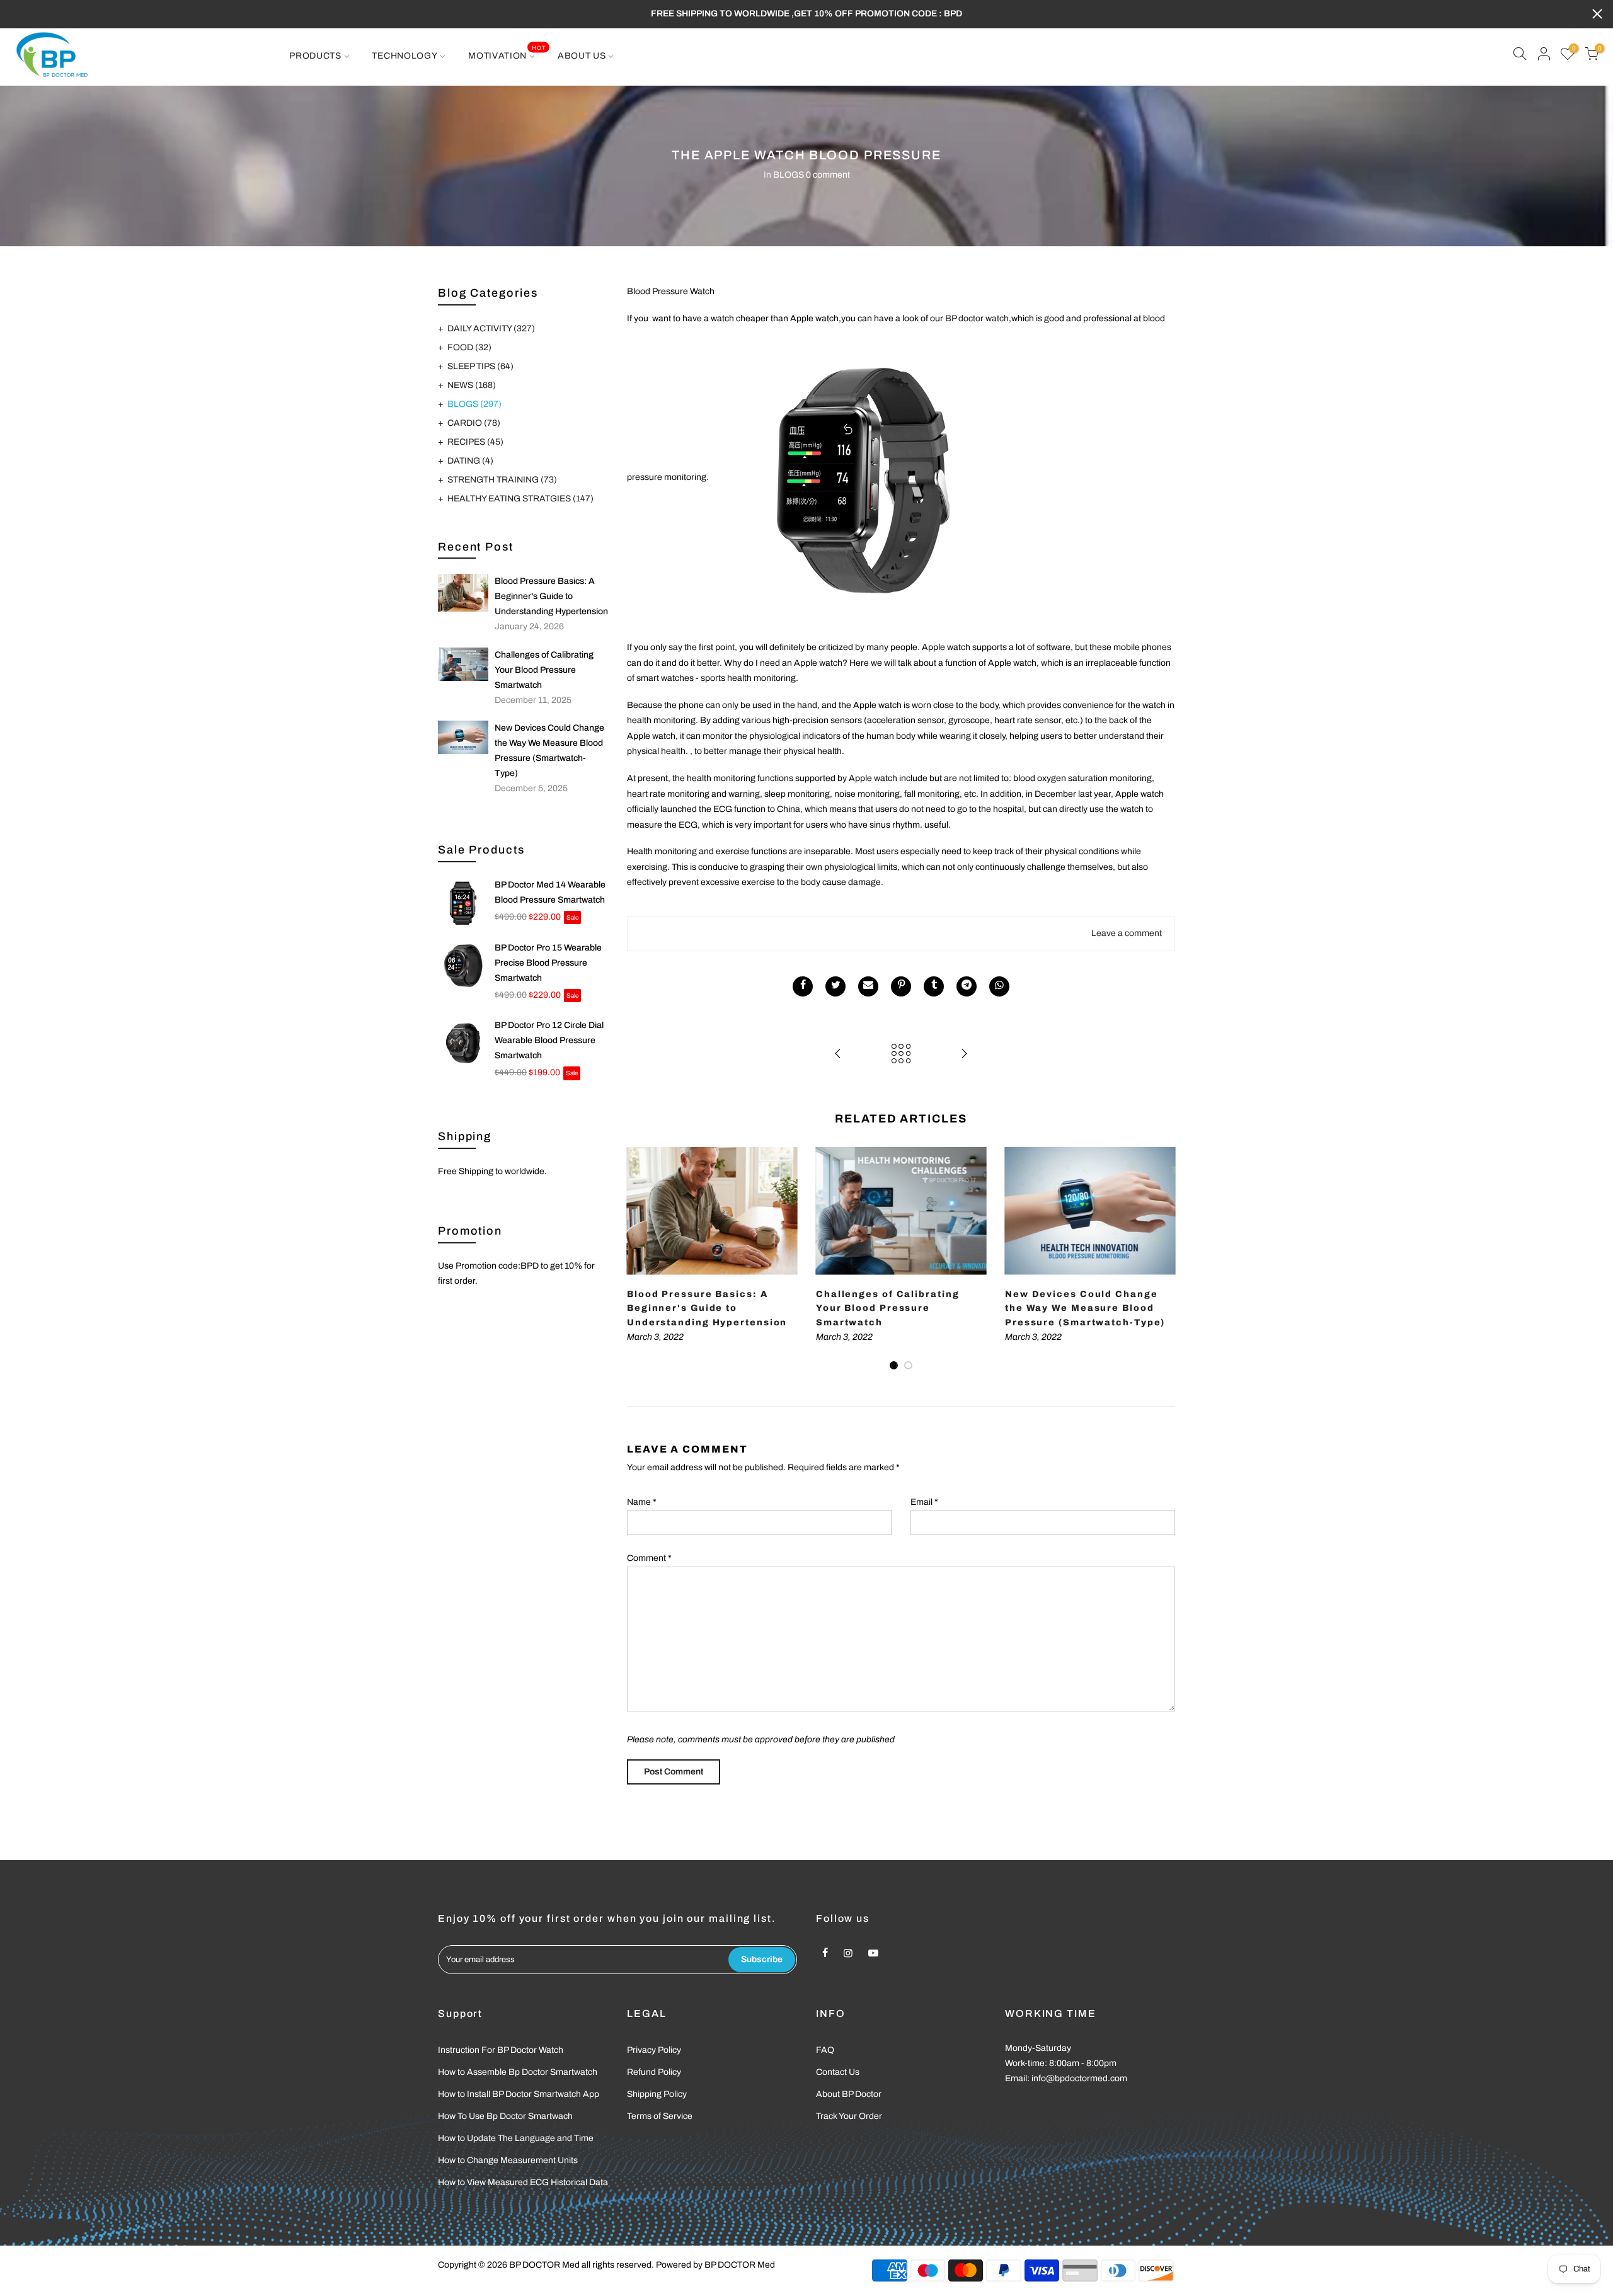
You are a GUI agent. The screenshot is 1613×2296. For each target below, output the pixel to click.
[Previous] (640, 1259)
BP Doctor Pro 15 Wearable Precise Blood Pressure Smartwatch (548, 963)
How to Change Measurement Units (508, 2160)
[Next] (1162, 1259)
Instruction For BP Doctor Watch (501, 2050)
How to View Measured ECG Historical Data (523, 2182)
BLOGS (789, 175)
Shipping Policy (657, 2094)
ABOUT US (582, 56)
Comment (649, 1558)
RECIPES (475, 442)
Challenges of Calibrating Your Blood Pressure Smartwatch (544, 670)
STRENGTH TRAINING (502, 480)
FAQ (825, 2050)
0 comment (828, 175)
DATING (470, 461)
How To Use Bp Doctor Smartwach (505, 2116)
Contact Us (838, 2072)
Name (642, 1502)
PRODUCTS (315, 56)
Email (924, 1502)
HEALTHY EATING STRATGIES (520, 499)
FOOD (469, 347)
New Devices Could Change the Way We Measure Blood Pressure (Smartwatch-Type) (549, 751)
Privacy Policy (654, 2050)
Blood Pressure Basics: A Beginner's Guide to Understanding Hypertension (551, 596)
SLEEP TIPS (480, 366)
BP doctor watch (977, 318)
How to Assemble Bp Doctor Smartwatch (518, 2072)
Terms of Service (660, 2116)
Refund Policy (654, 2072)
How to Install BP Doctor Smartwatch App (519, 2094)
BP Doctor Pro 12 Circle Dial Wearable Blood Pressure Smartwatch (549, 1040)
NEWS (472, 385)
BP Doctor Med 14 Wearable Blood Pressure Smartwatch (550, 892)
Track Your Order (849, 2116)
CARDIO (474, 423)
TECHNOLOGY (405, 56)
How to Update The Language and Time (516, 2138)
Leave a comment (1127, 933)
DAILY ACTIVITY (491, 328)
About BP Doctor (849, 2094)
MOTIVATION (507, 52)
